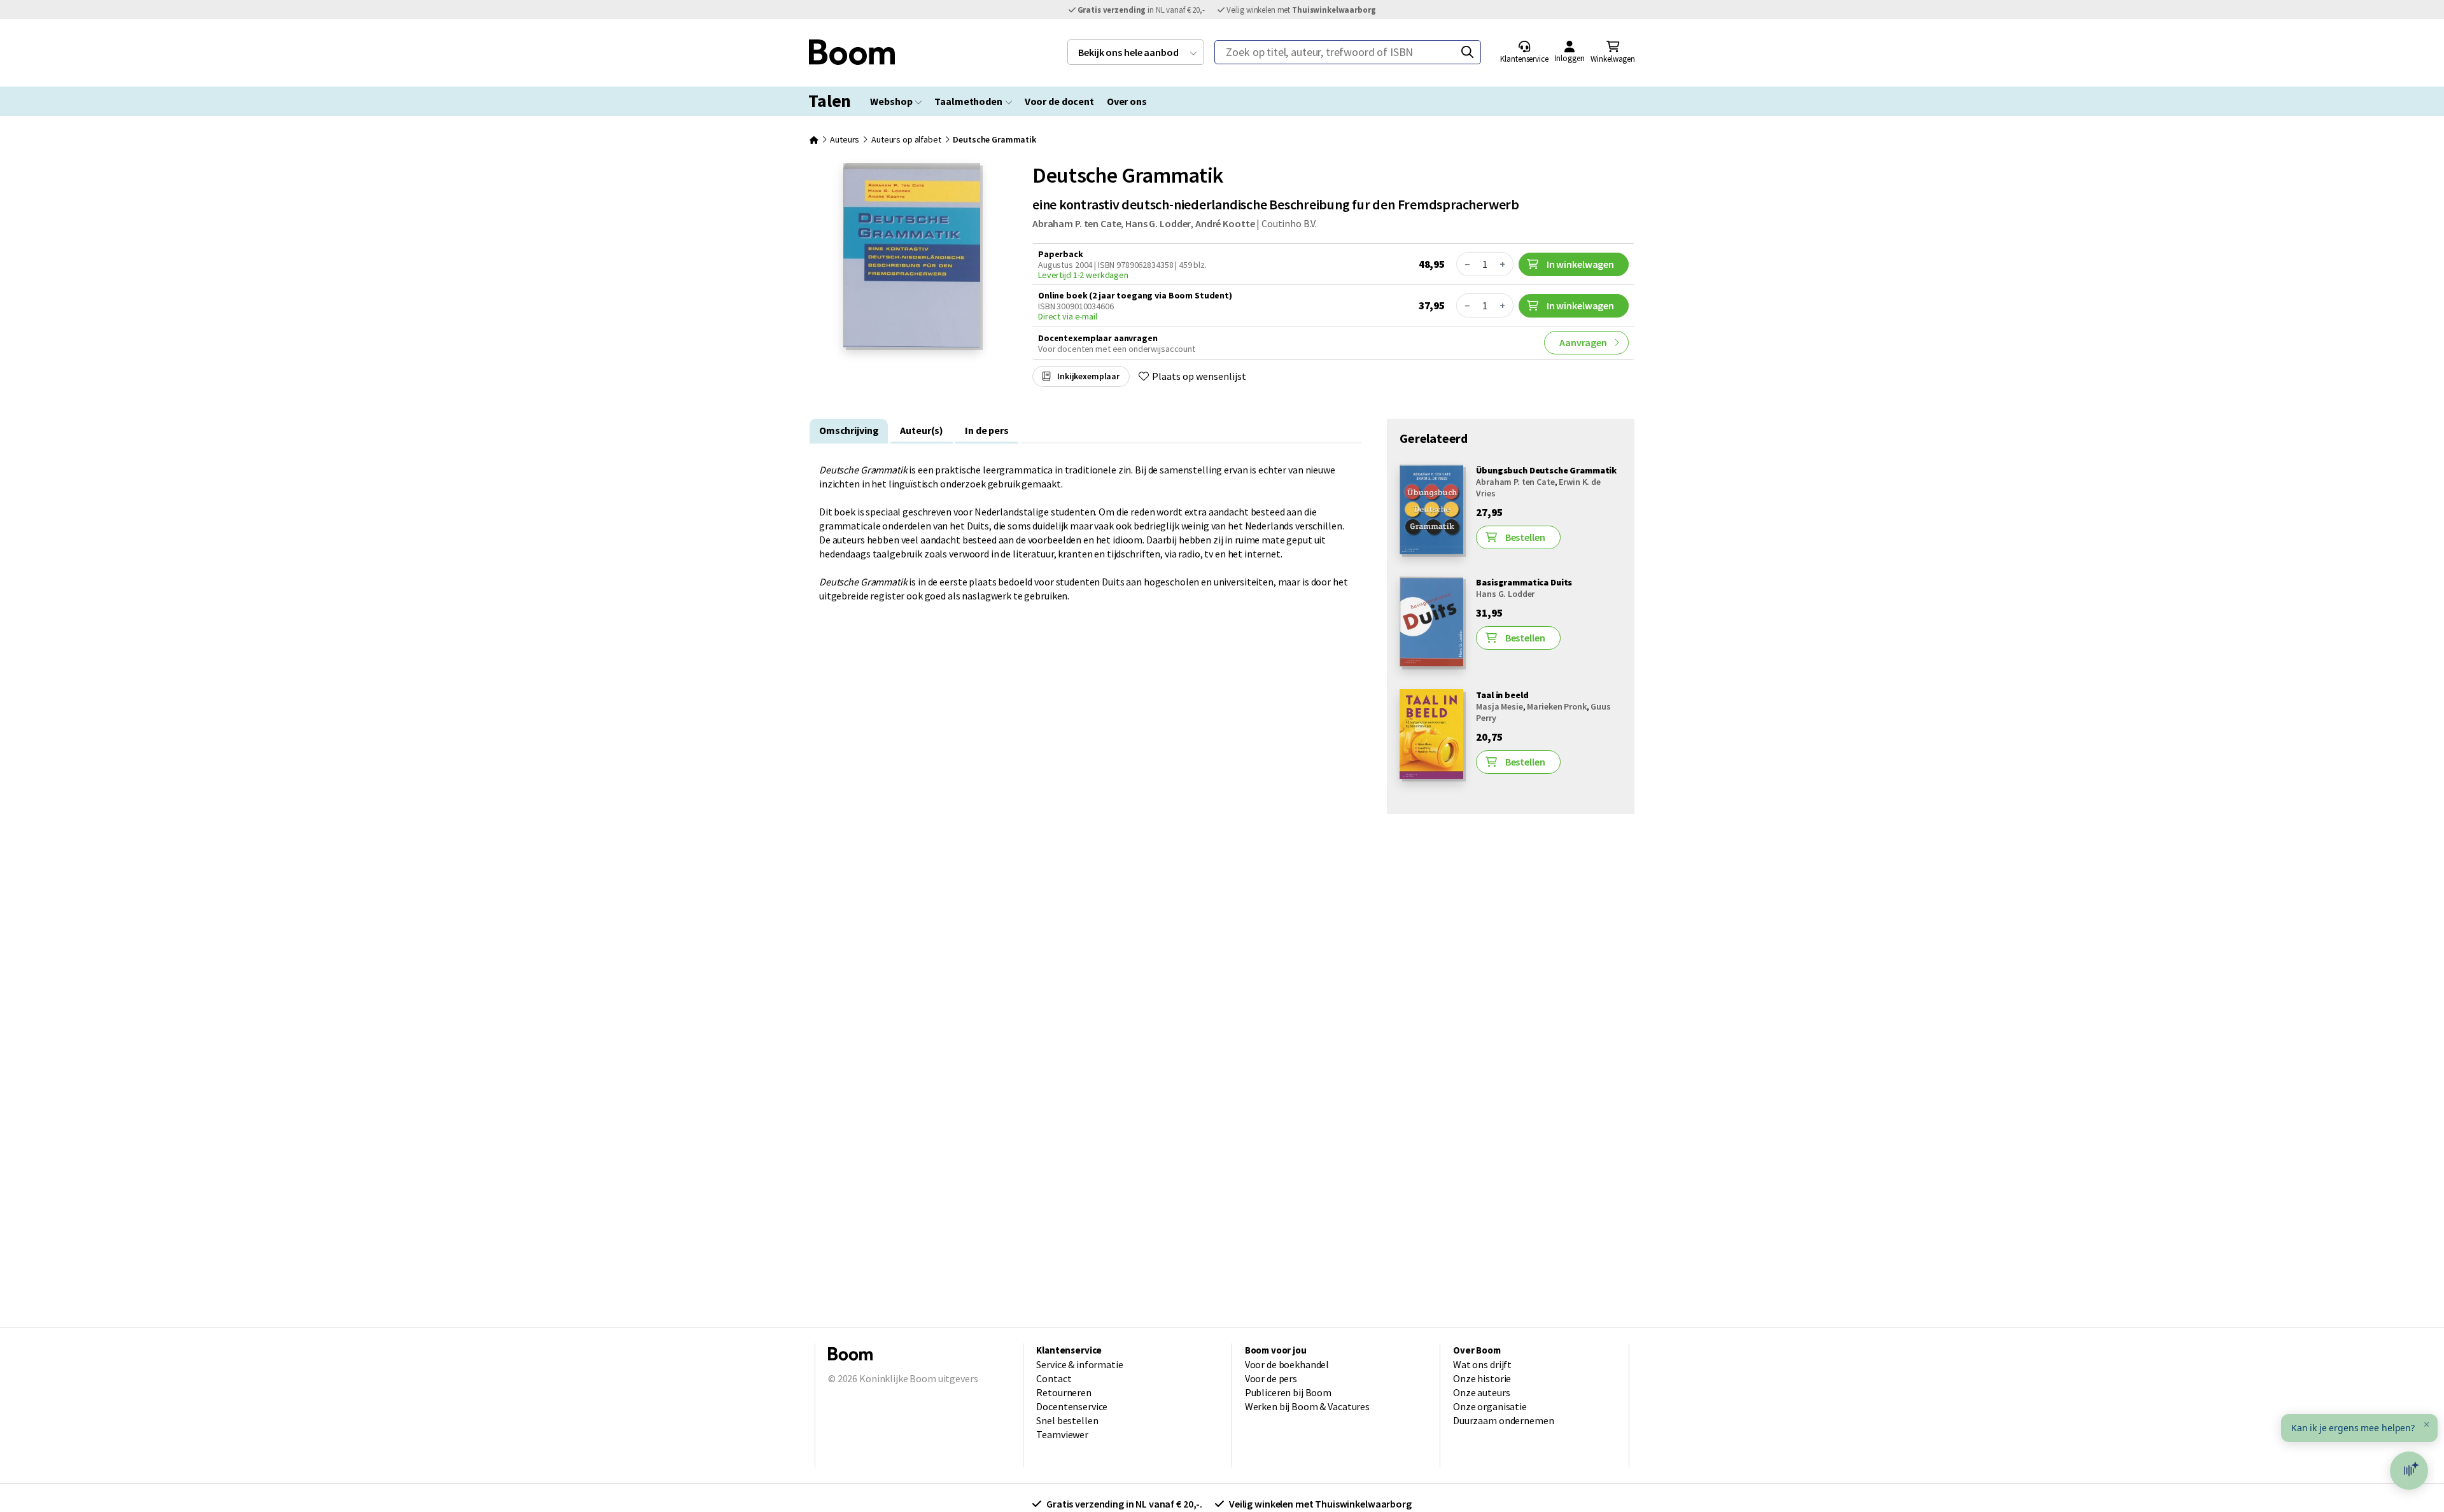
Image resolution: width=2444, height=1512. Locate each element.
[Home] (814, 139)
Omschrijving (849, 430)
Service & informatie (1079, 1364)
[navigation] (1136, 52)
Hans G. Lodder (1158, 223)
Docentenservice (1072, 1406)
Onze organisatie (1490, 1406)
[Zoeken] (1467, 52)
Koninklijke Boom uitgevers (918, 1378)
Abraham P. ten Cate (1077, 223)
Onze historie (1482, 1378)
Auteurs (845, 139)
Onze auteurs (1481, 1392)
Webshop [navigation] (891, 101)
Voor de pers (1271, 1378)
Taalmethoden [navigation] (968, 101)
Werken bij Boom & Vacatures (1307, 1406)
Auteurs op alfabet (906, 139)
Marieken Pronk (1556, 706)
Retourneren (1064, 1392)
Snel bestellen (1067, 1420)
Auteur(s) (922, 430)
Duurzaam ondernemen (1503, 1420)
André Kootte (1225, 223)
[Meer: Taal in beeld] (1431, 775)
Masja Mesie (1499, 706)
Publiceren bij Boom (1288, 1392)
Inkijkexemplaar (1087, 376)
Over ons (1127, 101)
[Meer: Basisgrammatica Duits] (1431, 663)
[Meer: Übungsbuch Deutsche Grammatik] (1431, 550)
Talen (830, 101)
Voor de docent (1059, 101)
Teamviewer (1062, 1434)
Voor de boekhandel (1287, 1364)
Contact (1054, 1378)
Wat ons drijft (1482, 1364)
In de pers (987, 430)
